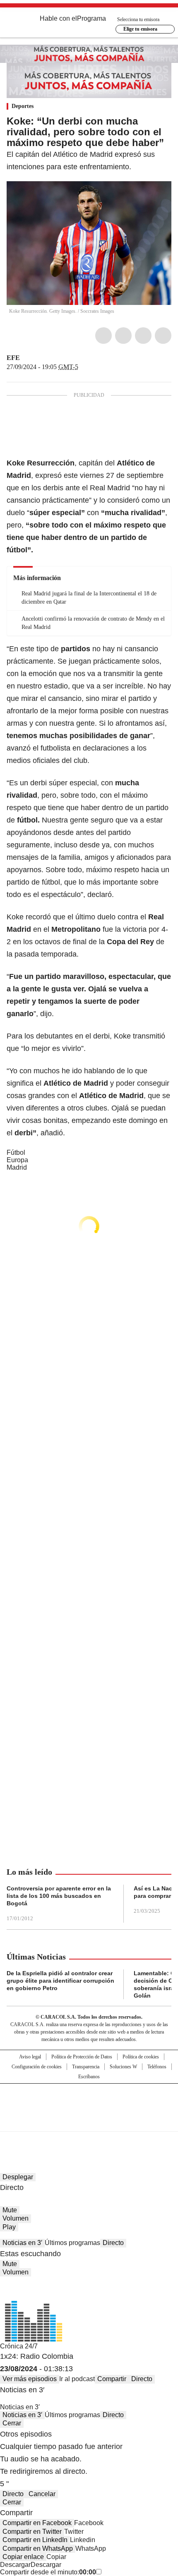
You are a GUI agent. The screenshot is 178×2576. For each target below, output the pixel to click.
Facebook (103, 336)
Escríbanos (89, 2077)
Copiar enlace (23, 2557)
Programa (91, 18)
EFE (13, 358)
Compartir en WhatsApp (38, 2548)
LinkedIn (143, 336)
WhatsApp (163, 336)
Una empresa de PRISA (89, 2102)
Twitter (123, 336)
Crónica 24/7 (19, 2346)
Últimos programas (72, 2243)
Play (9, 2227)
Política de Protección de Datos (82, 2057)
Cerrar (12, 2423)
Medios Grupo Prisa (89, 2122)
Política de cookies (141, 2057)
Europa (17, 1160)
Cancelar (42, 2494)
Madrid (17, 1167)
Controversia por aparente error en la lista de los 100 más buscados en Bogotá (59, 1896)
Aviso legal (30, 2057)
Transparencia (86, 2067)
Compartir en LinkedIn (35, 2540)
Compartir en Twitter (32, 2532)
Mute (10, 2210)
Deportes (23, 106)
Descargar (15, 2565)
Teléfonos (157, 2067)
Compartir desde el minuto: (48, 2572)
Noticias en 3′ (22, 2243)
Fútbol (16, 1152)
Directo (113, 2243)
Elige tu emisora (140, 29)
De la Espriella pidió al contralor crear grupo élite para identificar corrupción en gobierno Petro (60, 1981)
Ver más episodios (30, 2379)
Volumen (16, 2218)
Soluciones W (123, 2067)
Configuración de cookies (37, 2067)
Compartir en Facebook (37, 2523)
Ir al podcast (77, 2379)
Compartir (112, 2379)
